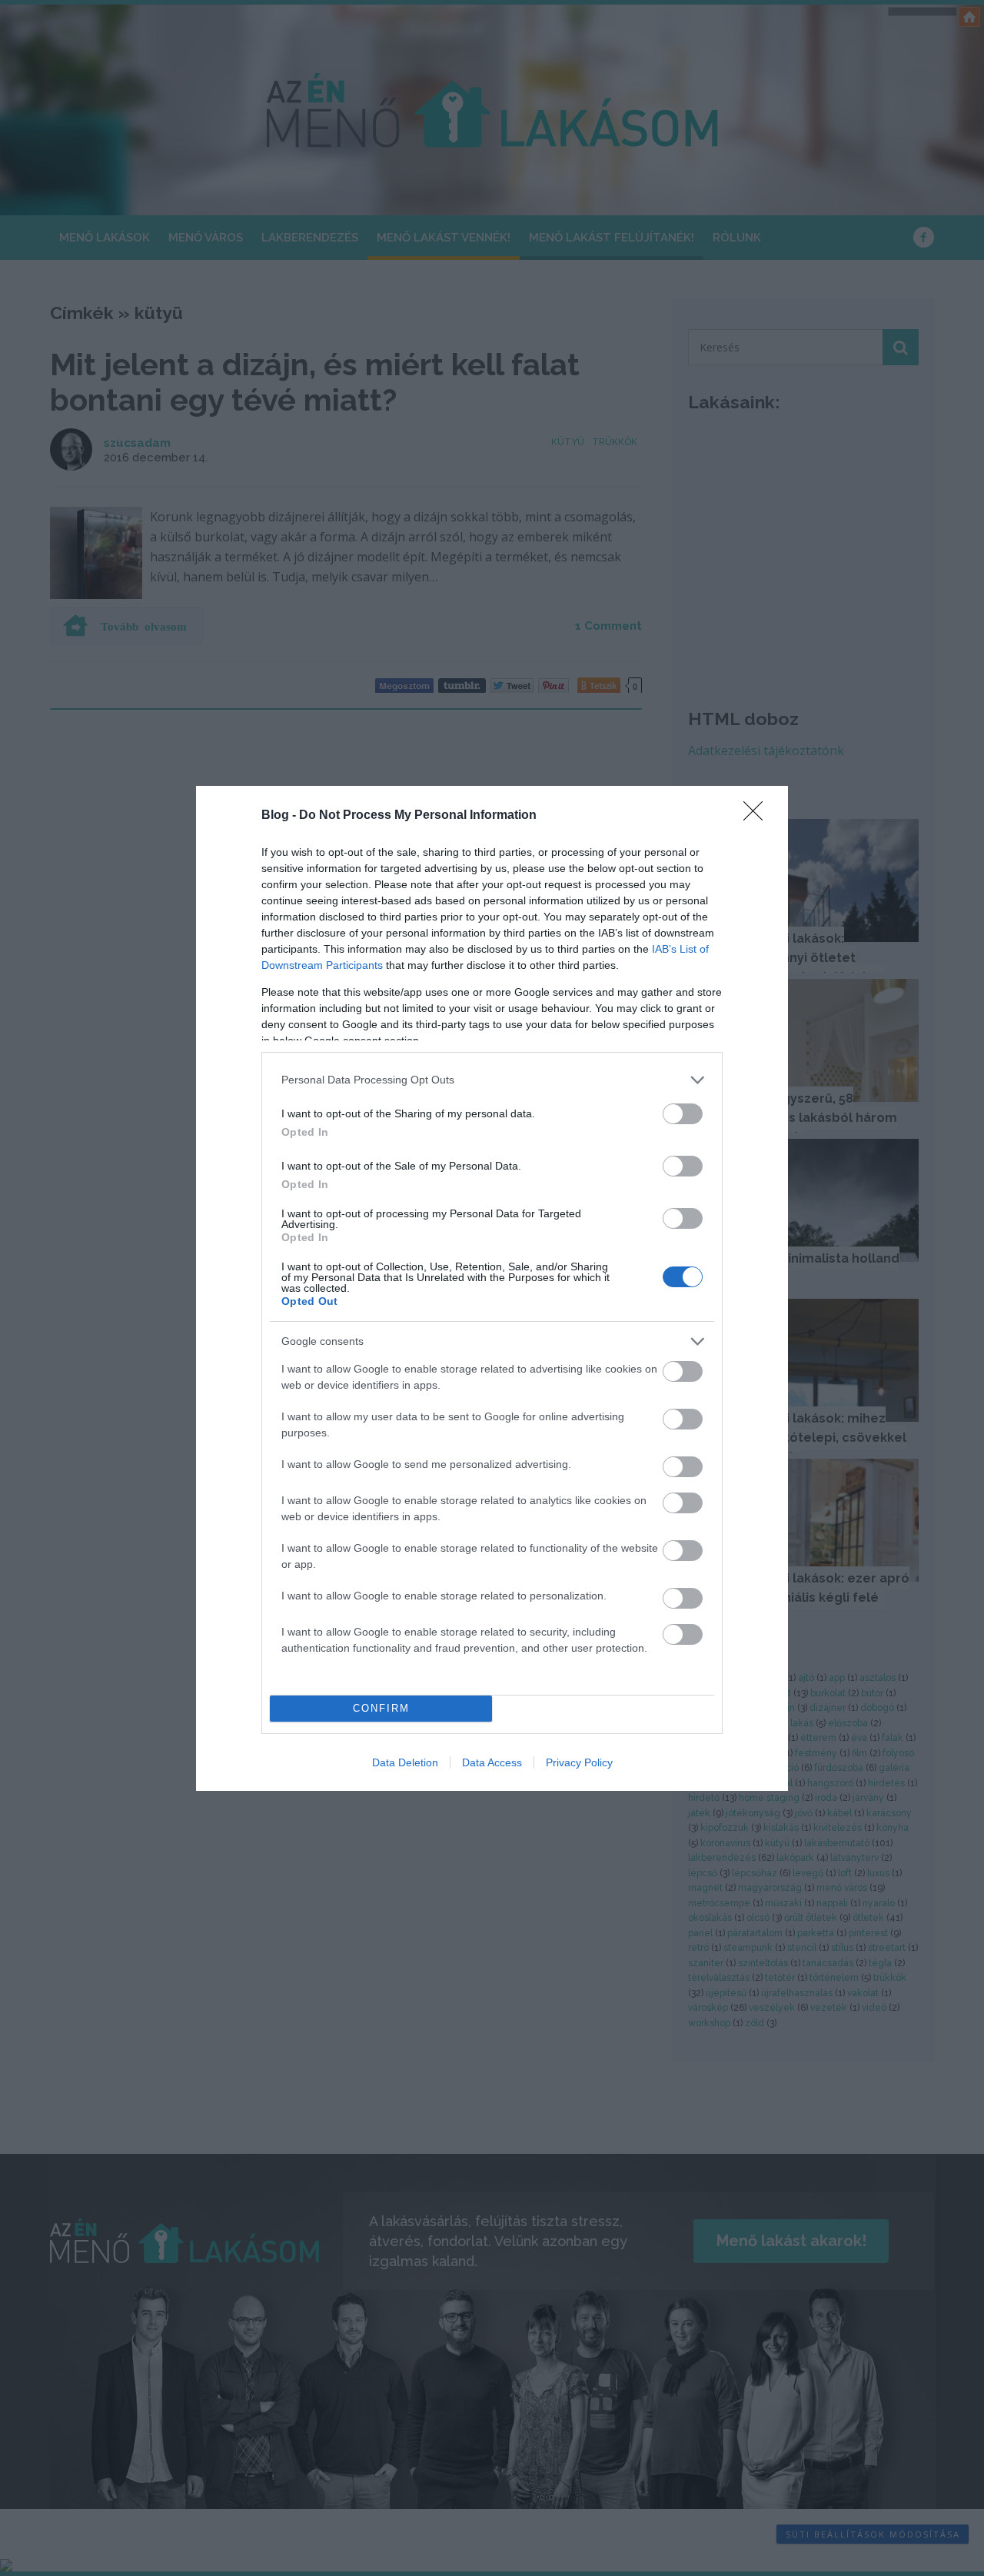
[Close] (758, 816)
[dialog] (492, 1288)
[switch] (683, 1114)
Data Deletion (405, 1762)
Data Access (492, 1762)
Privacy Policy (579, 1762)
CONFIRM (381, 1708)
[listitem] (492, 1080)
